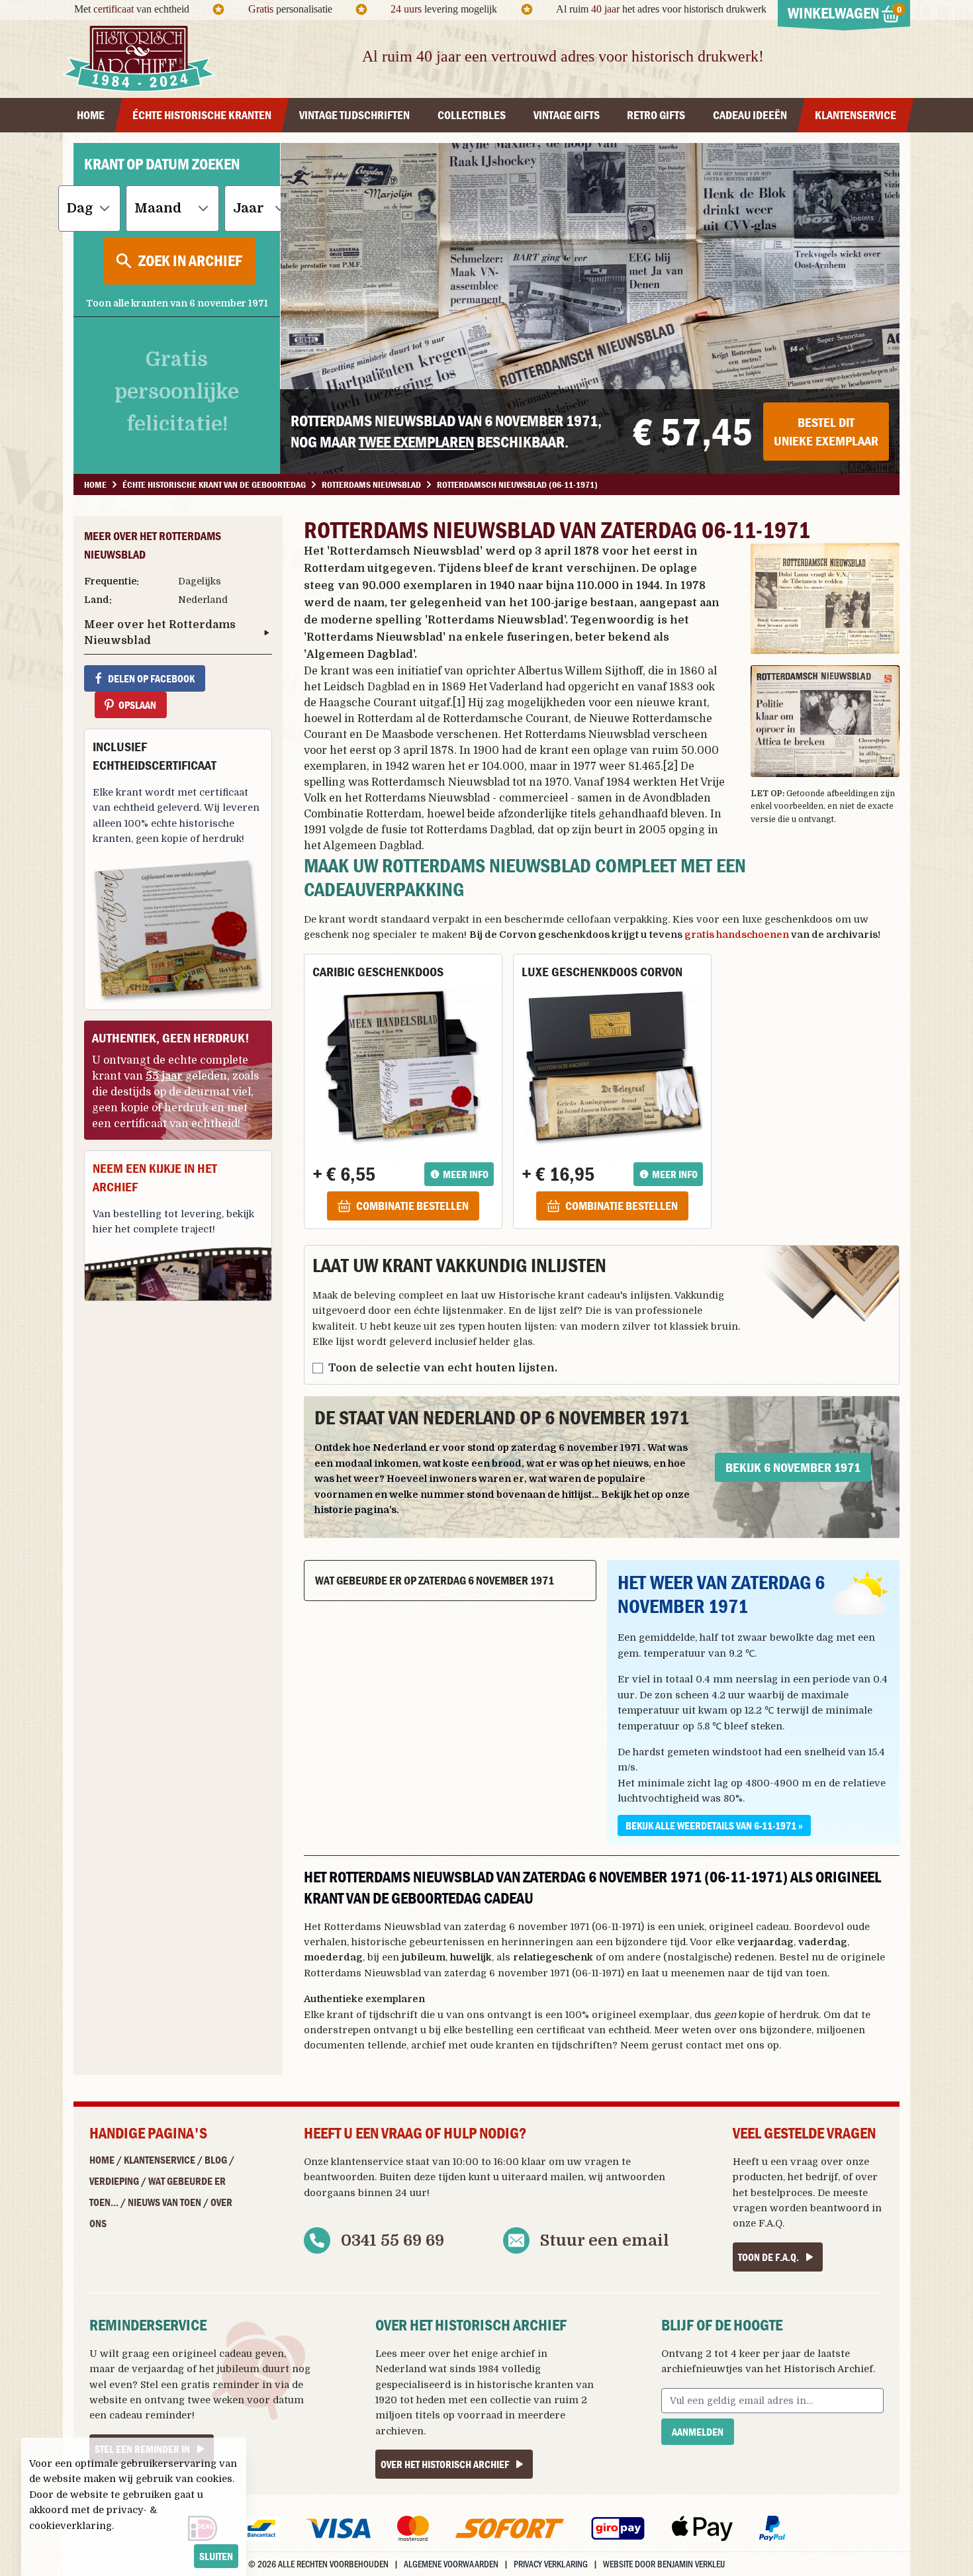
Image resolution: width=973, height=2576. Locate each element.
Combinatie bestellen (412, 1206)
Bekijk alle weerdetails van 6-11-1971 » (714, 1825)
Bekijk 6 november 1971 (793, 1467)
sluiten (216, 2556)
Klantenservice (160, 2160)
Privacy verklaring (551, 2564)
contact (704, 2045)
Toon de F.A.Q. (768, 2257)
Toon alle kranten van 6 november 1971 (177, 303)
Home (102, 2160)
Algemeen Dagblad (360, 655)
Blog (216, 2160)
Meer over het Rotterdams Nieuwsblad (160, 633)
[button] (825, 599)
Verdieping (114, 2181)
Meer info (466, 1174)
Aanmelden (698, 2432)
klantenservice (367, 2162)
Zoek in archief (190, 260)
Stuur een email (605, 2240)
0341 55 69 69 (393, 2240)
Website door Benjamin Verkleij (664, 2564)
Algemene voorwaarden (451, 2564)
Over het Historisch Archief (445, 2464)
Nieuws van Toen (164, 2202)
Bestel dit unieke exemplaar (826, 431)
